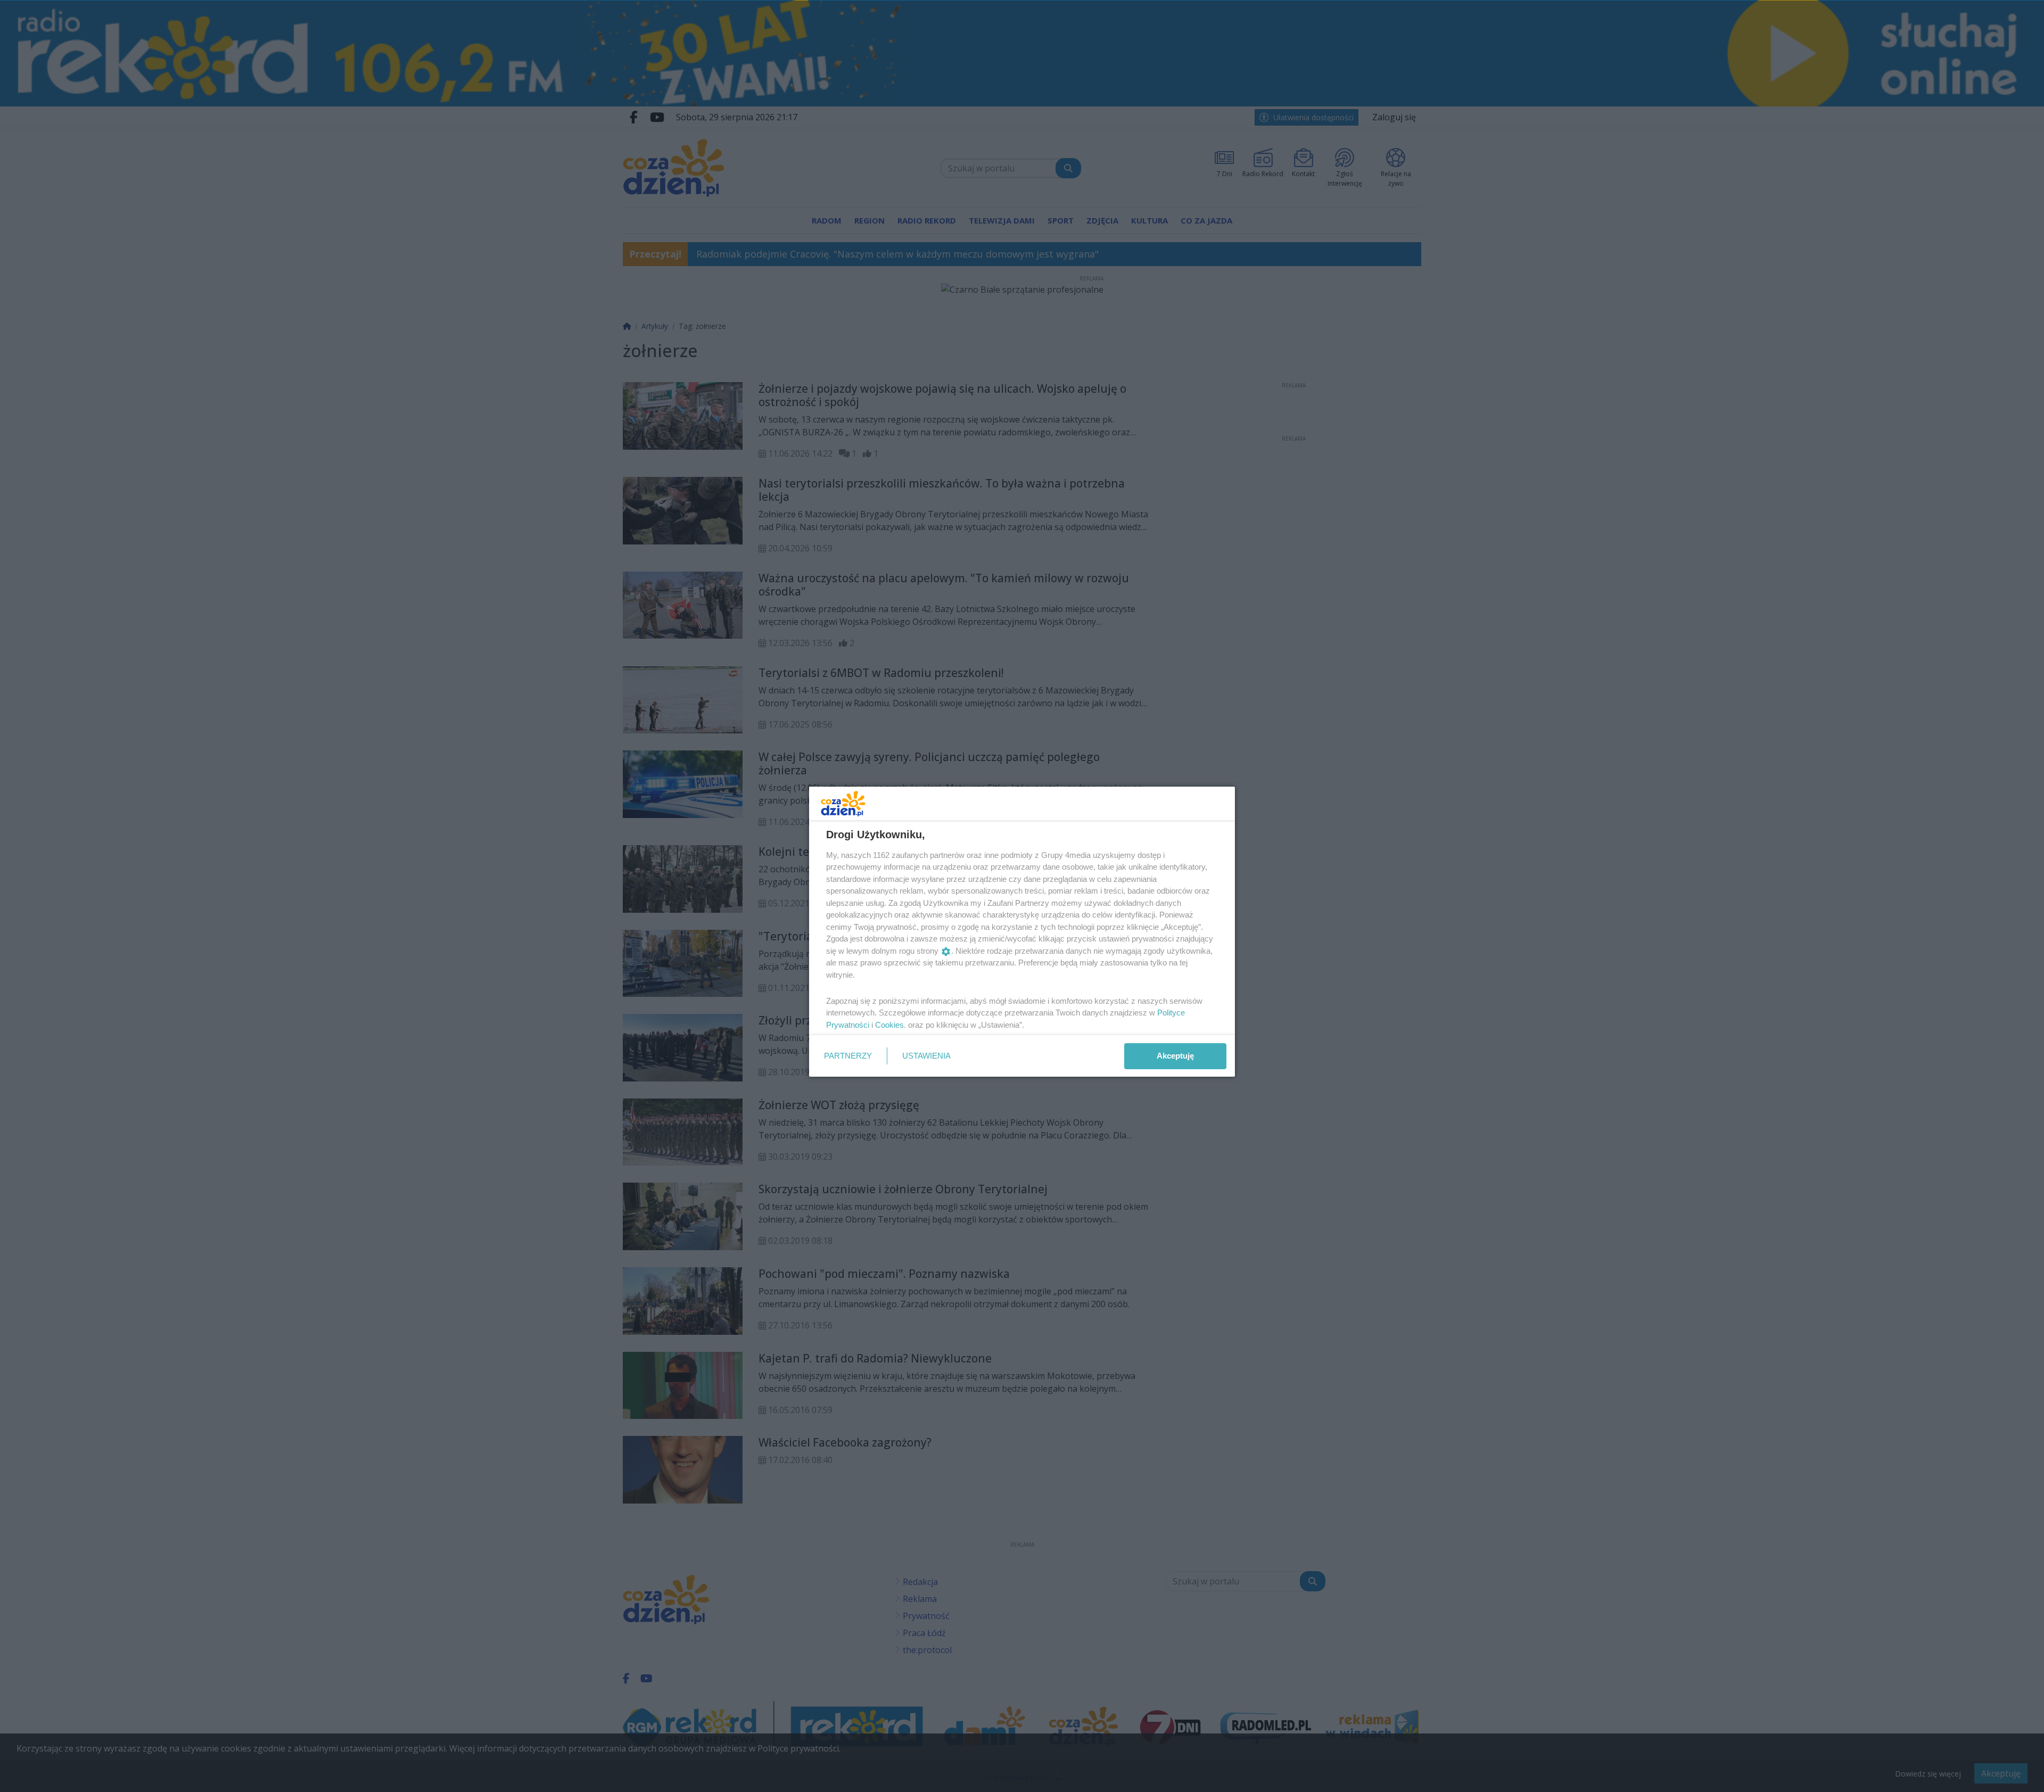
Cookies (889, 1025)
